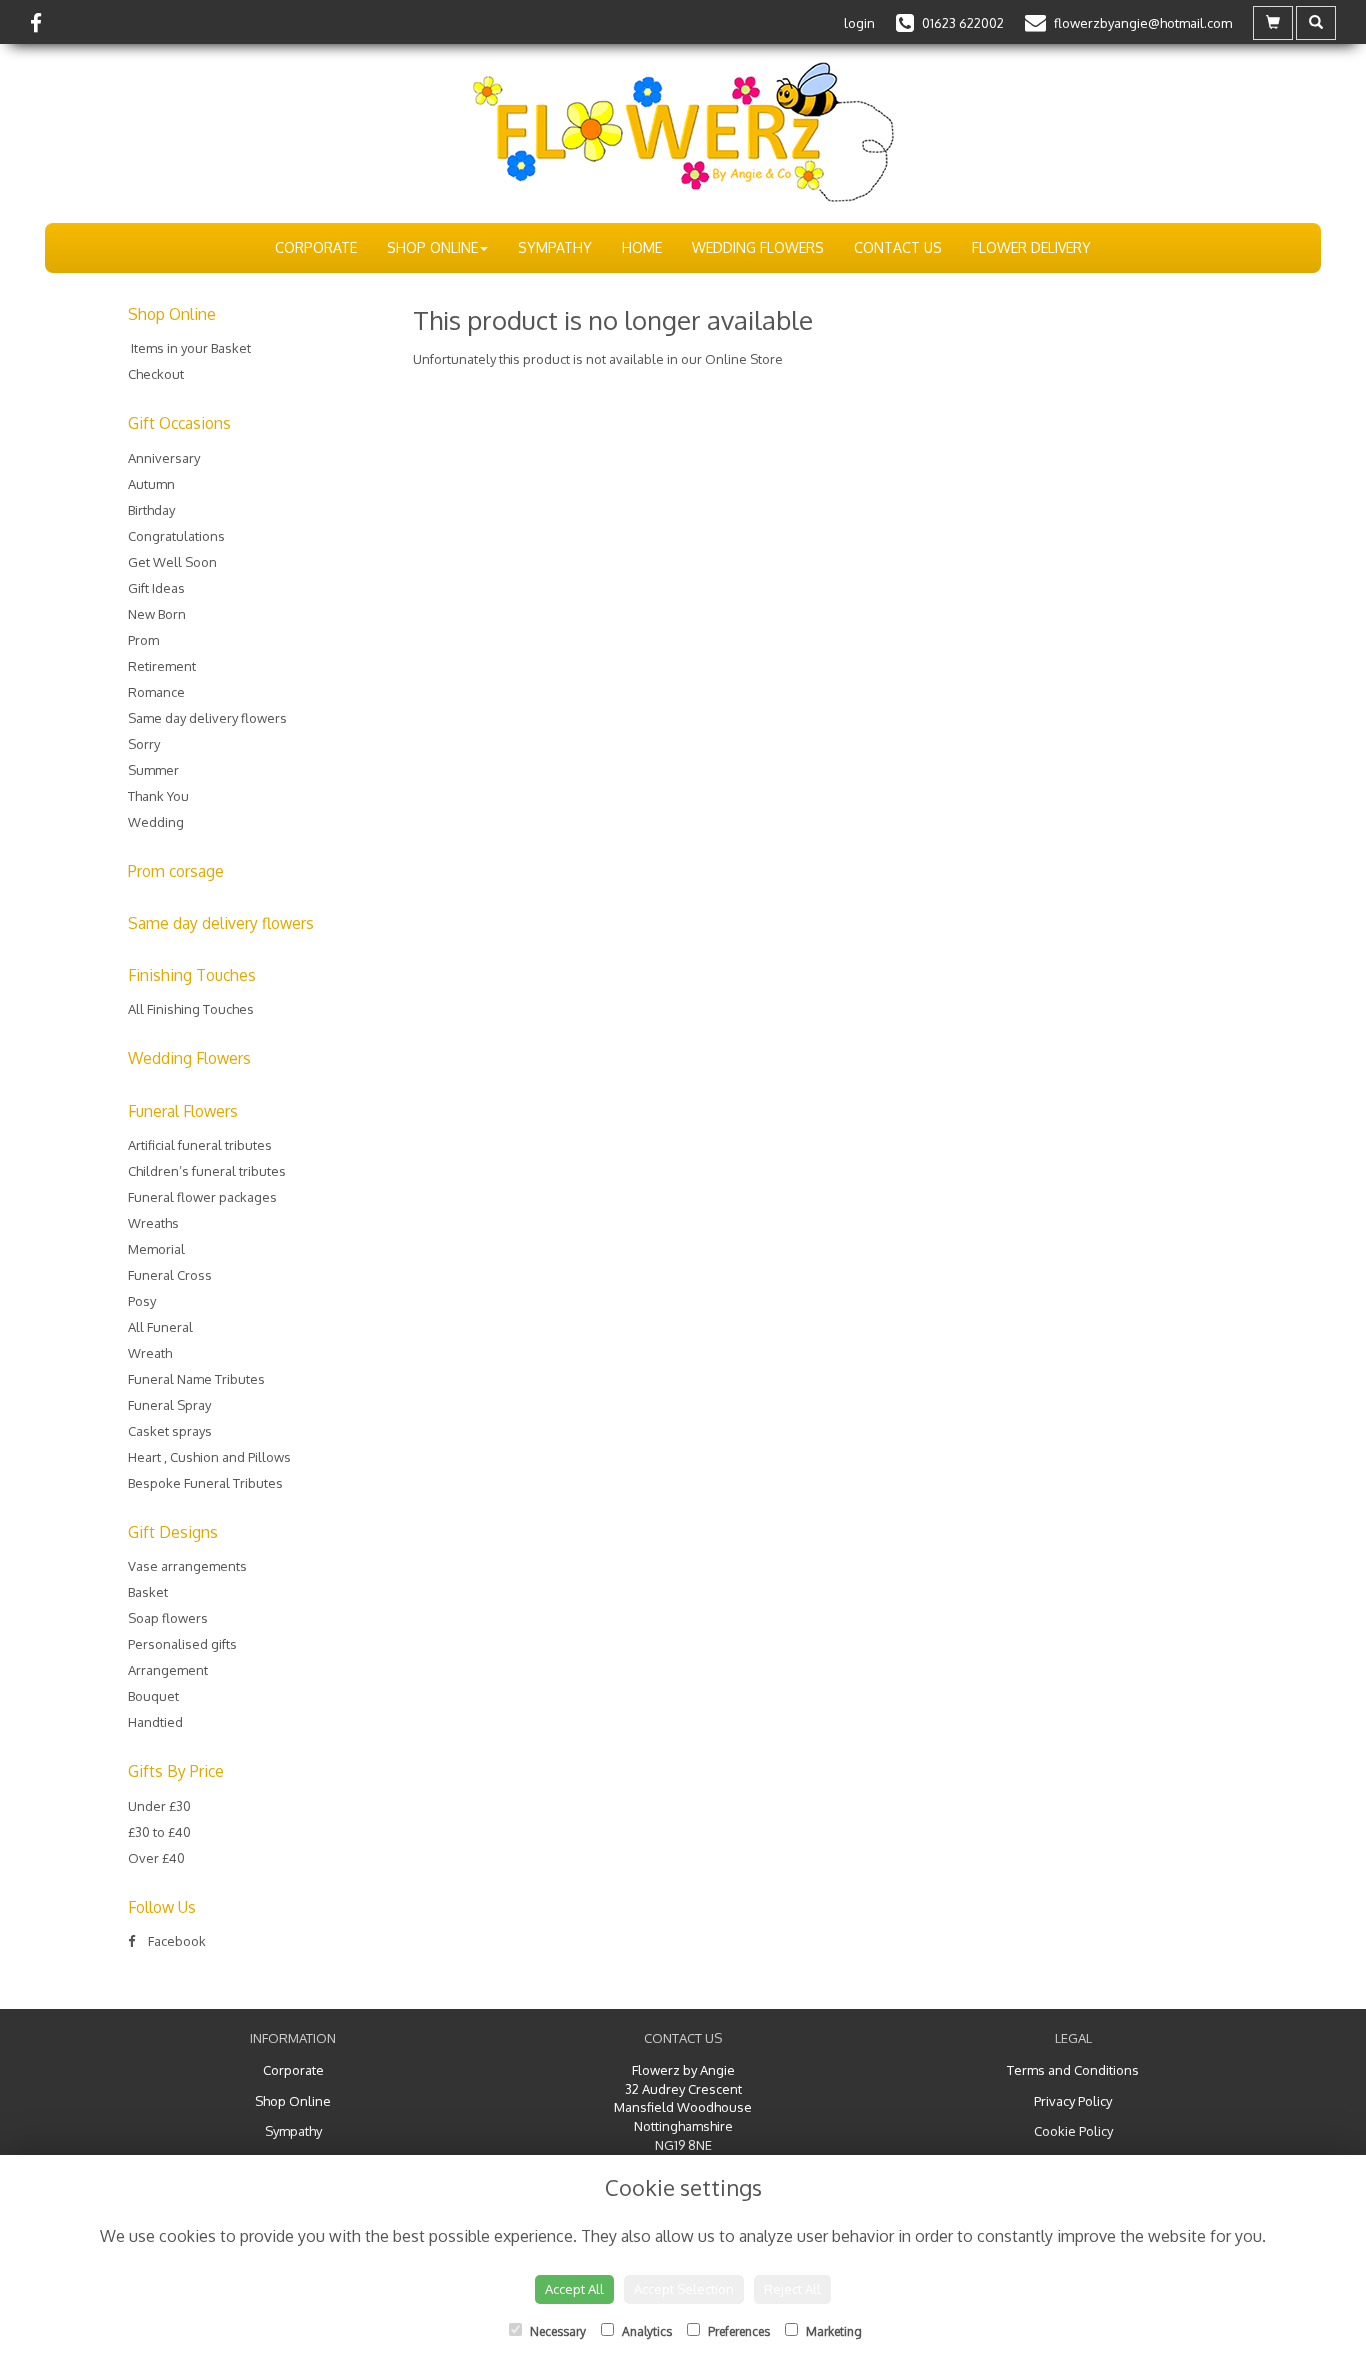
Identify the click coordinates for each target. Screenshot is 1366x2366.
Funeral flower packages (202, 1197)
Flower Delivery (1031, 247)
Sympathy (555, 247)
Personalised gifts (182, 1644)
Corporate (316, 247)
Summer (153, 770)
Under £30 (159, 1806)
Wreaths (153, 1223)
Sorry (144, 744)
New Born (157, 614)
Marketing (832, 2331)
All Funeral (160, 1327)
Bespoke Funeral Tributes (205, 1483)
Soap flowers (168, 1618)
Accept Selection (684, 2289)
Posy (142, 1301)
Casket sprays (170, 1431)
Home (642, 247)
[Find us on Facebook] (42, 22)
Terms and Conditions (1073, 2070)
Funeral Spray (169, 1405)
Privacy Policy (1073, 2101)
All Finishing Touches (191, 1009)
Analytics (645, 2331)
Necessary (556, 2331)
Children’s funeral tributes (207, 1171)
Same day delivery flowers (207, 718)
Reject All (792, 2289)
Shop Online (432, 247)
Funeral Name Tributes (196, 1379)
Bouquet (153, 1696)
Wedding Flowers (758, 247)
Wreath (150, 1353)
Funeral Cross (170, 1275)
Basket (148, 1592)
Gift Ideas (156, 588)
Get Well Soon (172, 562)
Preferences (737, 2331)
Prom (143, 640)
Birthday (151, 510)
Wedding (156, 822)
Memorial (156, 1249)
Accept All (574, 2289)
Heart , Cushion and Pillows (209, 1457)
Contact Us (898, 247)
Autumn (151, 484)
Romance (156, 692)
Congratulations (176, 536)
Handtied (155, 1722)
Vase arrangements (187, 1566)
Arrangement (168, 1670)
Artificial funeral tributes (200, 1145)
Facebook (175, 1941)
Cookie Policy (1073, 2131)
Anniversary (164, 458)
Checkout (156, 374)
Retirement (162, 666)
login (859, 23)
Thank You (158, 796)
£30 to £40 (159, 1832)
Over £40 (156, 1858)
